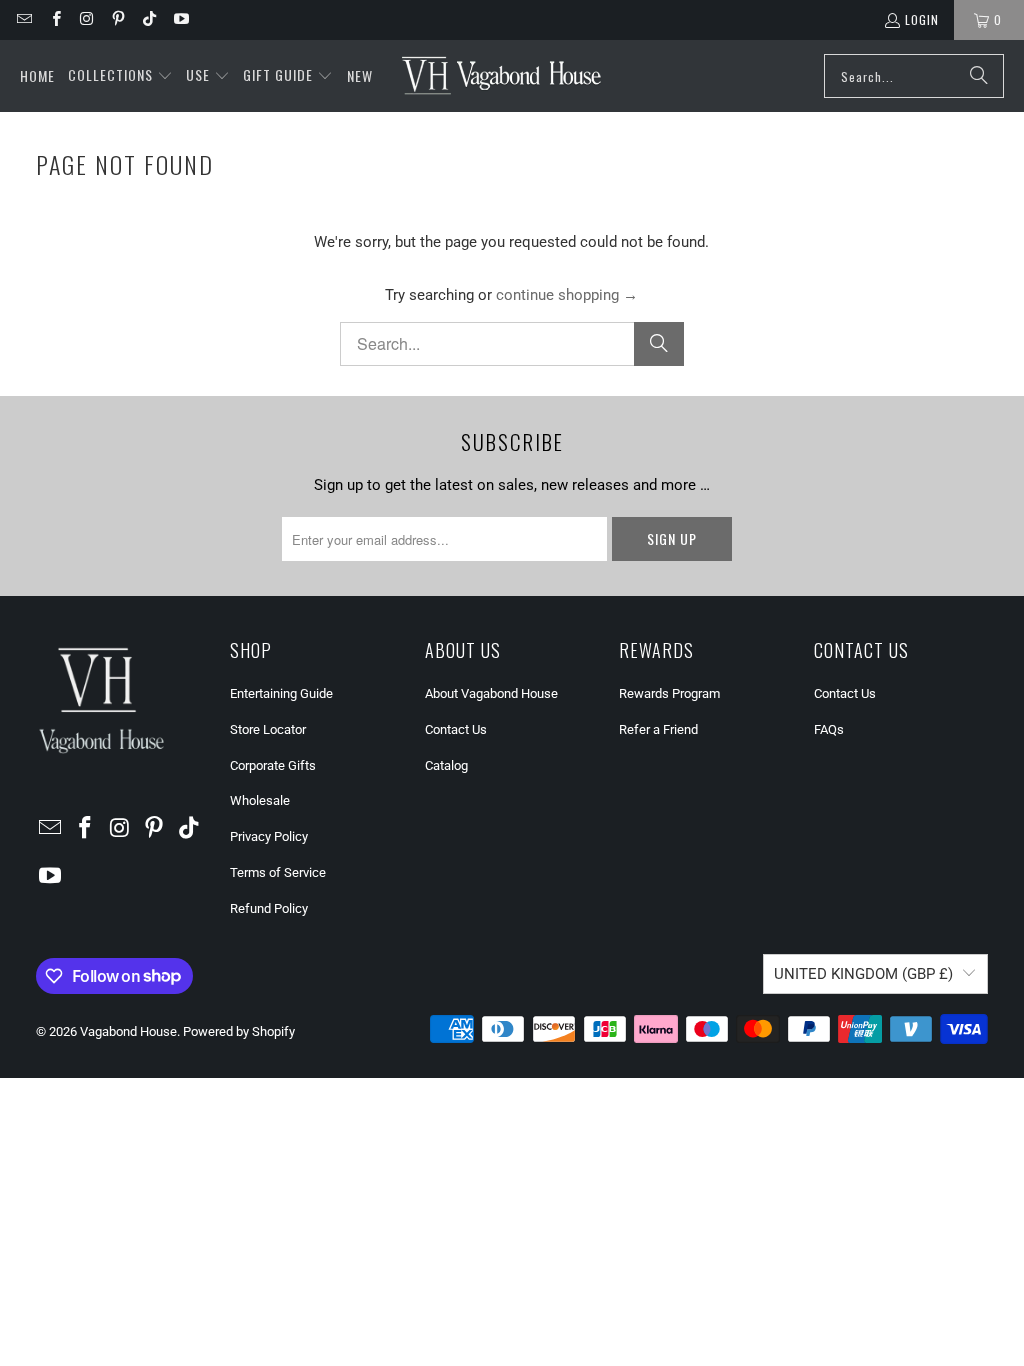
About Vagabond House (491, 693)
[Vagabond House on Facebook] (54, 19)
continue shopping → (567, 295)
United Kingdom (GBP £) (863, 974)
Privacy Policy (269, 836)
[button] (120, 76)
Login (922, 19)
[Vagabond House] (501, 76)
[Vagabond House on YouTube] (179, 19)
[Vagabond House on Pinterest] (117, 19)
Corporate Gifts (273, 765)
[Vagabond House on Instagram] (86, 19)
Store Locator (268, 729)
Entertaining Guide (281, 693)
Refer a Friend (658, 729)
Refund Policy (269, 908)
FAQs (829, 729)
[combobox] (914, 76)
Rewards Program (669, 693)
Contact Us (456, 729)
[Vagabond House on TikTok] (148, 19)
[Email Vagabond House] (23, 19)
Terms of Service (278, 872)
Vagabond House (128, 1031)
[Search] (979, 76)
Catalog (446, 765)
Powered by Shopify (239, 1031)
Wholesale (260, 800)
